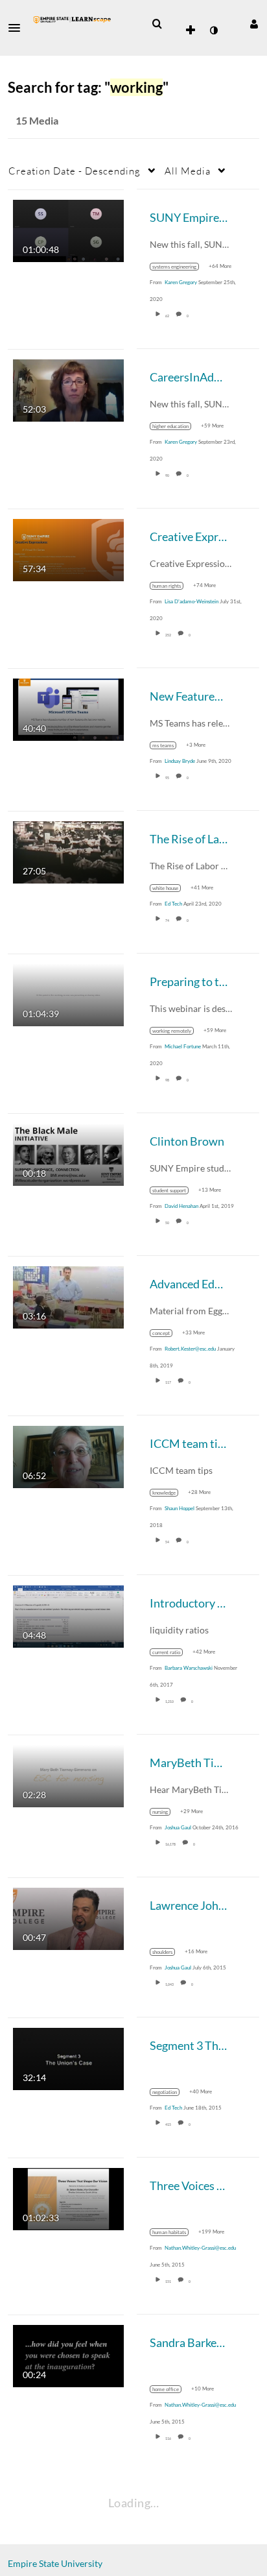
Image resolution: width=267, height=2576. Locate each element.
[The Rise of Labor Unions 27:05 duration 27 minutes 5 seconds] (68, 851)
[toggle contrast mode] (213, 30)
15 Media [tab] (37, 120)
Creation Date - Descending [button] (75, 171)
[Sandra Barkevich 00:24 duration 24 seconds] (68, 2354)
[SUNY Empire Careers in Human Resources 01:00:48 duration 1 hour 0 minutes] (68, 229)
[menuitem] (157, 24)
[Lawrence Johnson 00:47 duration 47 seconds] (68, 1917)
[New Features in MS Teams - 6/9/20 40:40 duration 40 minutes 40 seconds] (68, 708)
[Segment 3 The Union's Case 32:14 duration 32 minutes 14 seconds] (68, 2057)
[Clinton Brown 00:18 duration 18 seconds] (68, 1153)
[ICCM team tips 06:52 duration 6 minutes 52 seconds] (68, 1455)
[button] (18, 28)
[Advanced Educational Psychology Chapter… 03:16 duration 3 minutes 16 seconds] (68, 1296)
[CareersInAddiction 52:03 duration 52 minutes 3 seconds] (68, 389)
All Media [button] (188, 171)
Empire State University (55, 2563)
